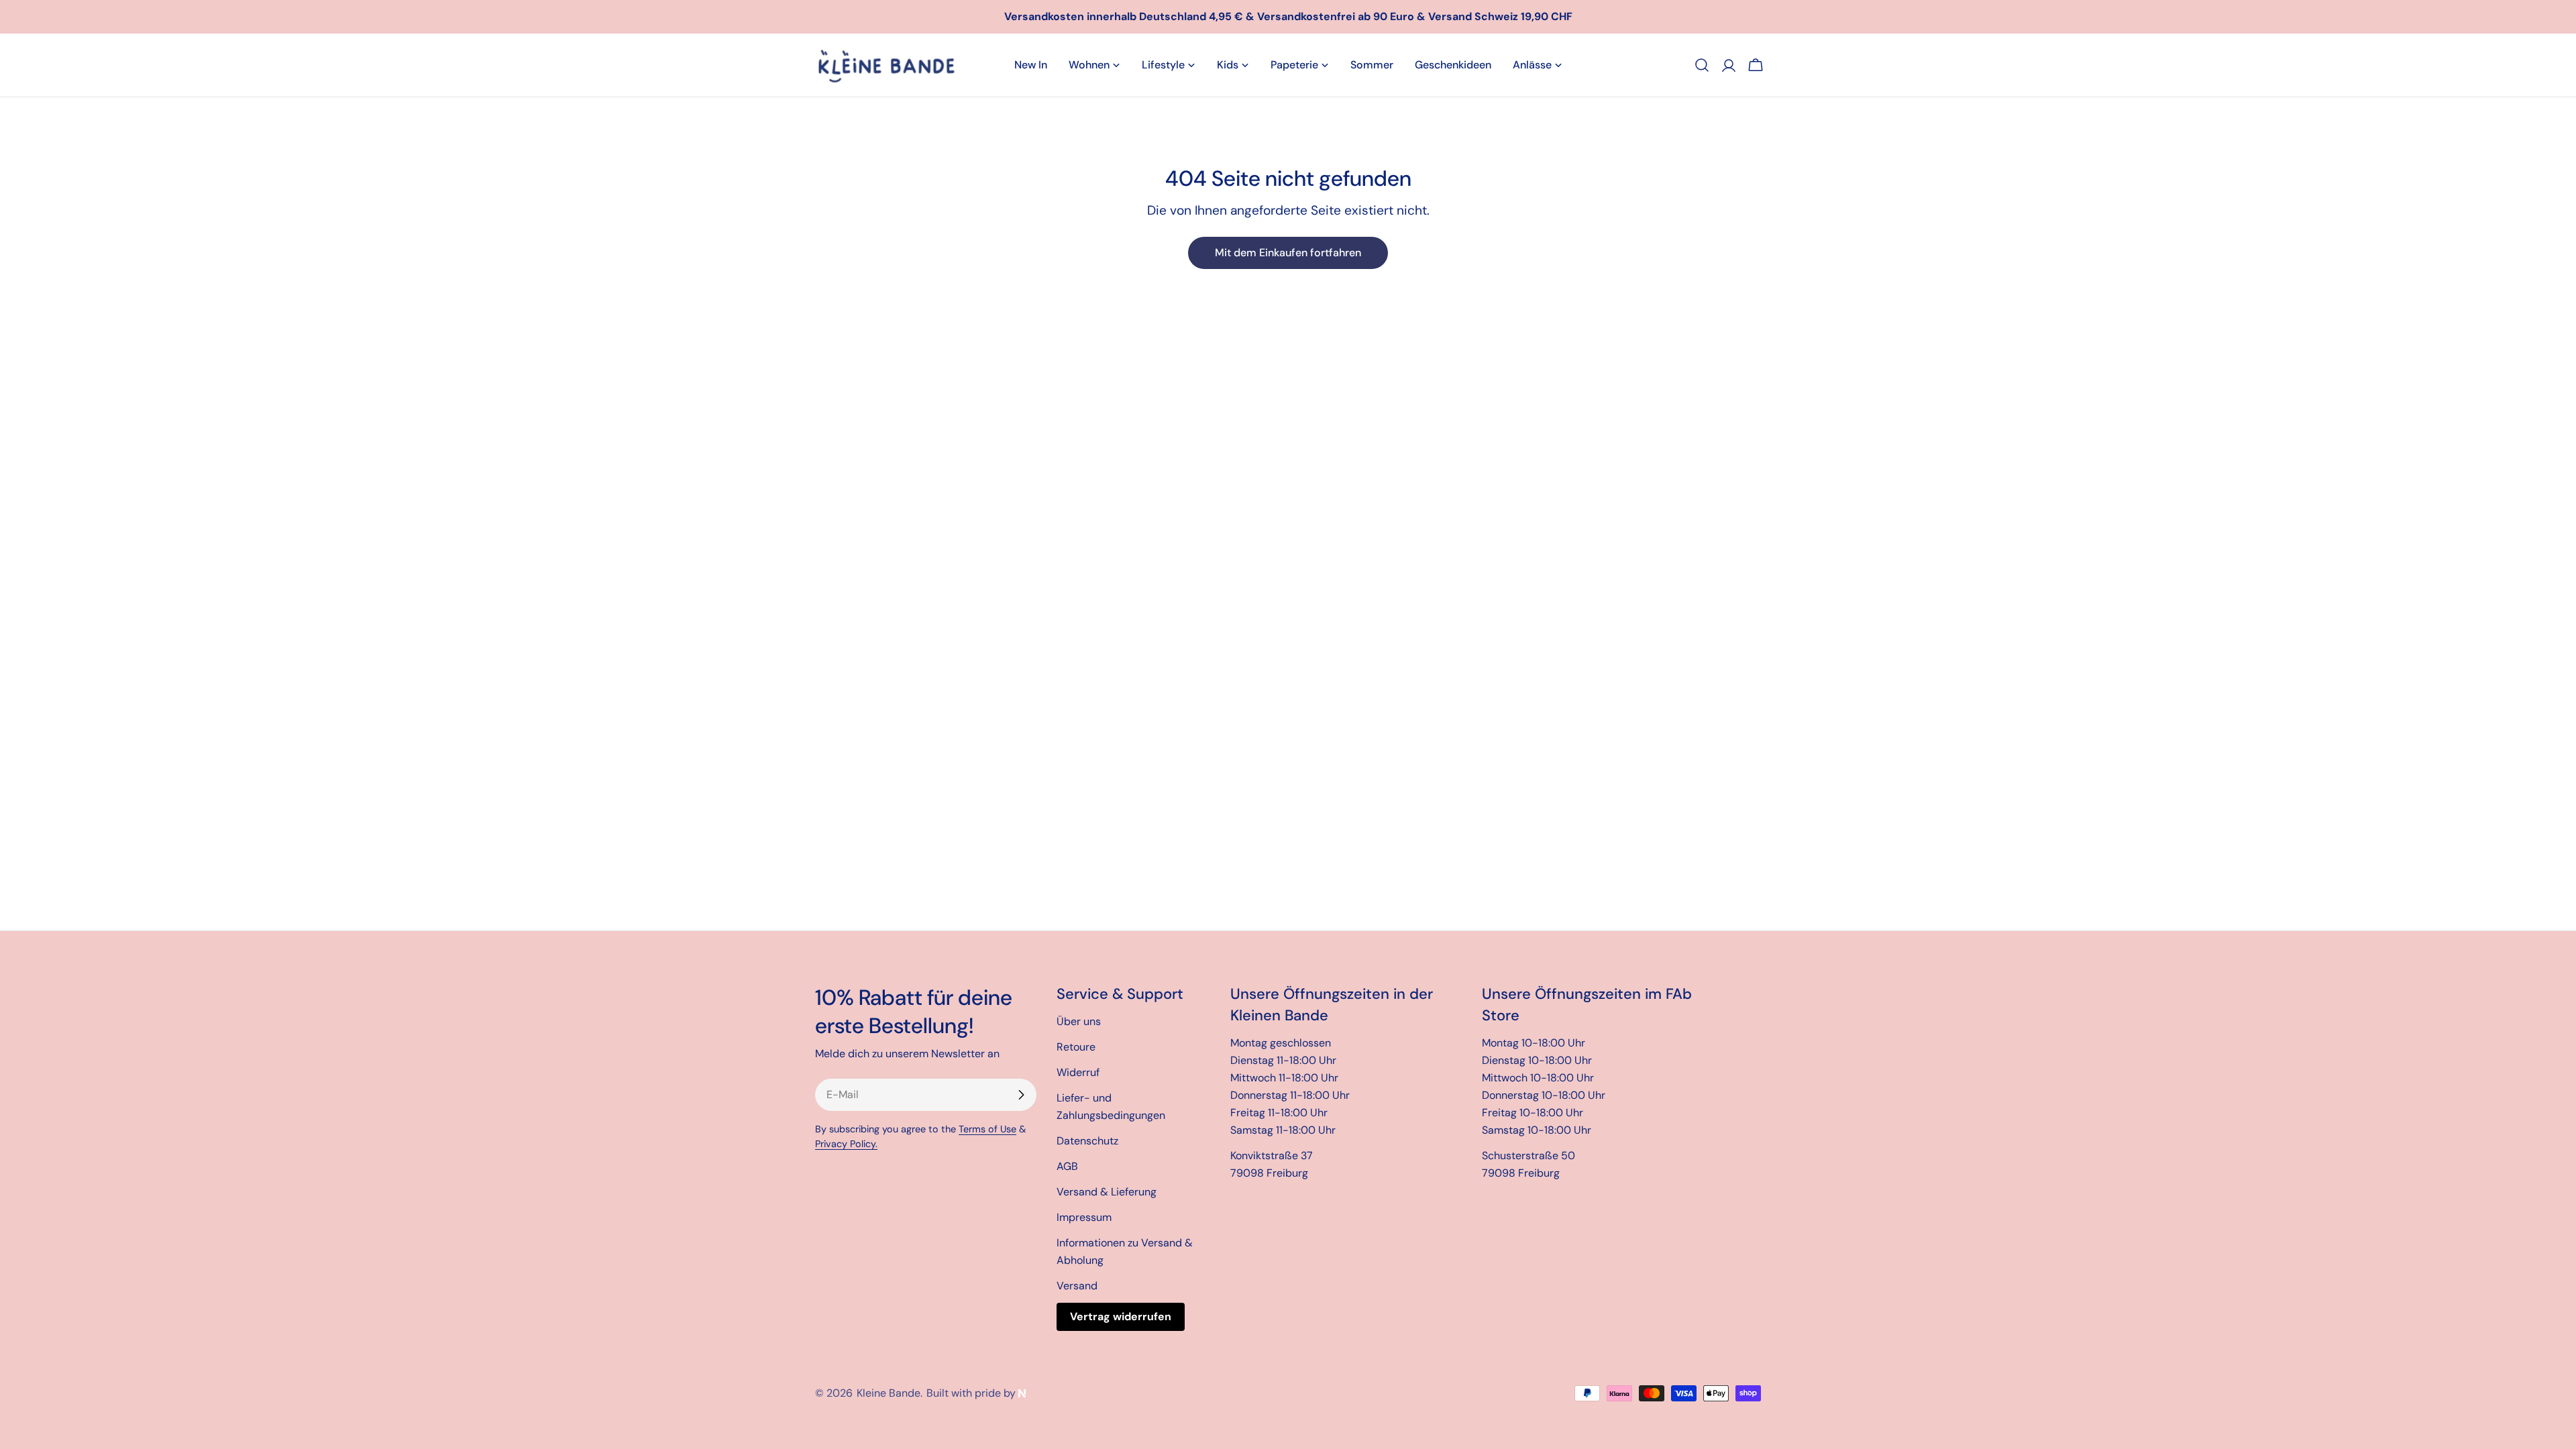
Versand (1077, 1286)
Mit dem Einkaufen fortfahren (1288, 253)
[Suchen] (1702, 65)
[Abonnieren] (1021, 1095)
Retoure (1076, 1047)
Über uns (1079, 1021)
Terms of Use (987, 1129)
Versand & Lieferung (1107, 1192)
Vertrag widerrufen (1121, 1317)
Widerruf (1078, 1072)
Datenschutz (1087, 1141)
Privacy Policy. (846, 1144)
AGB (1067, 1166)
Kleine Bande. (890, 1393)
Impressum (1084, 1217)
